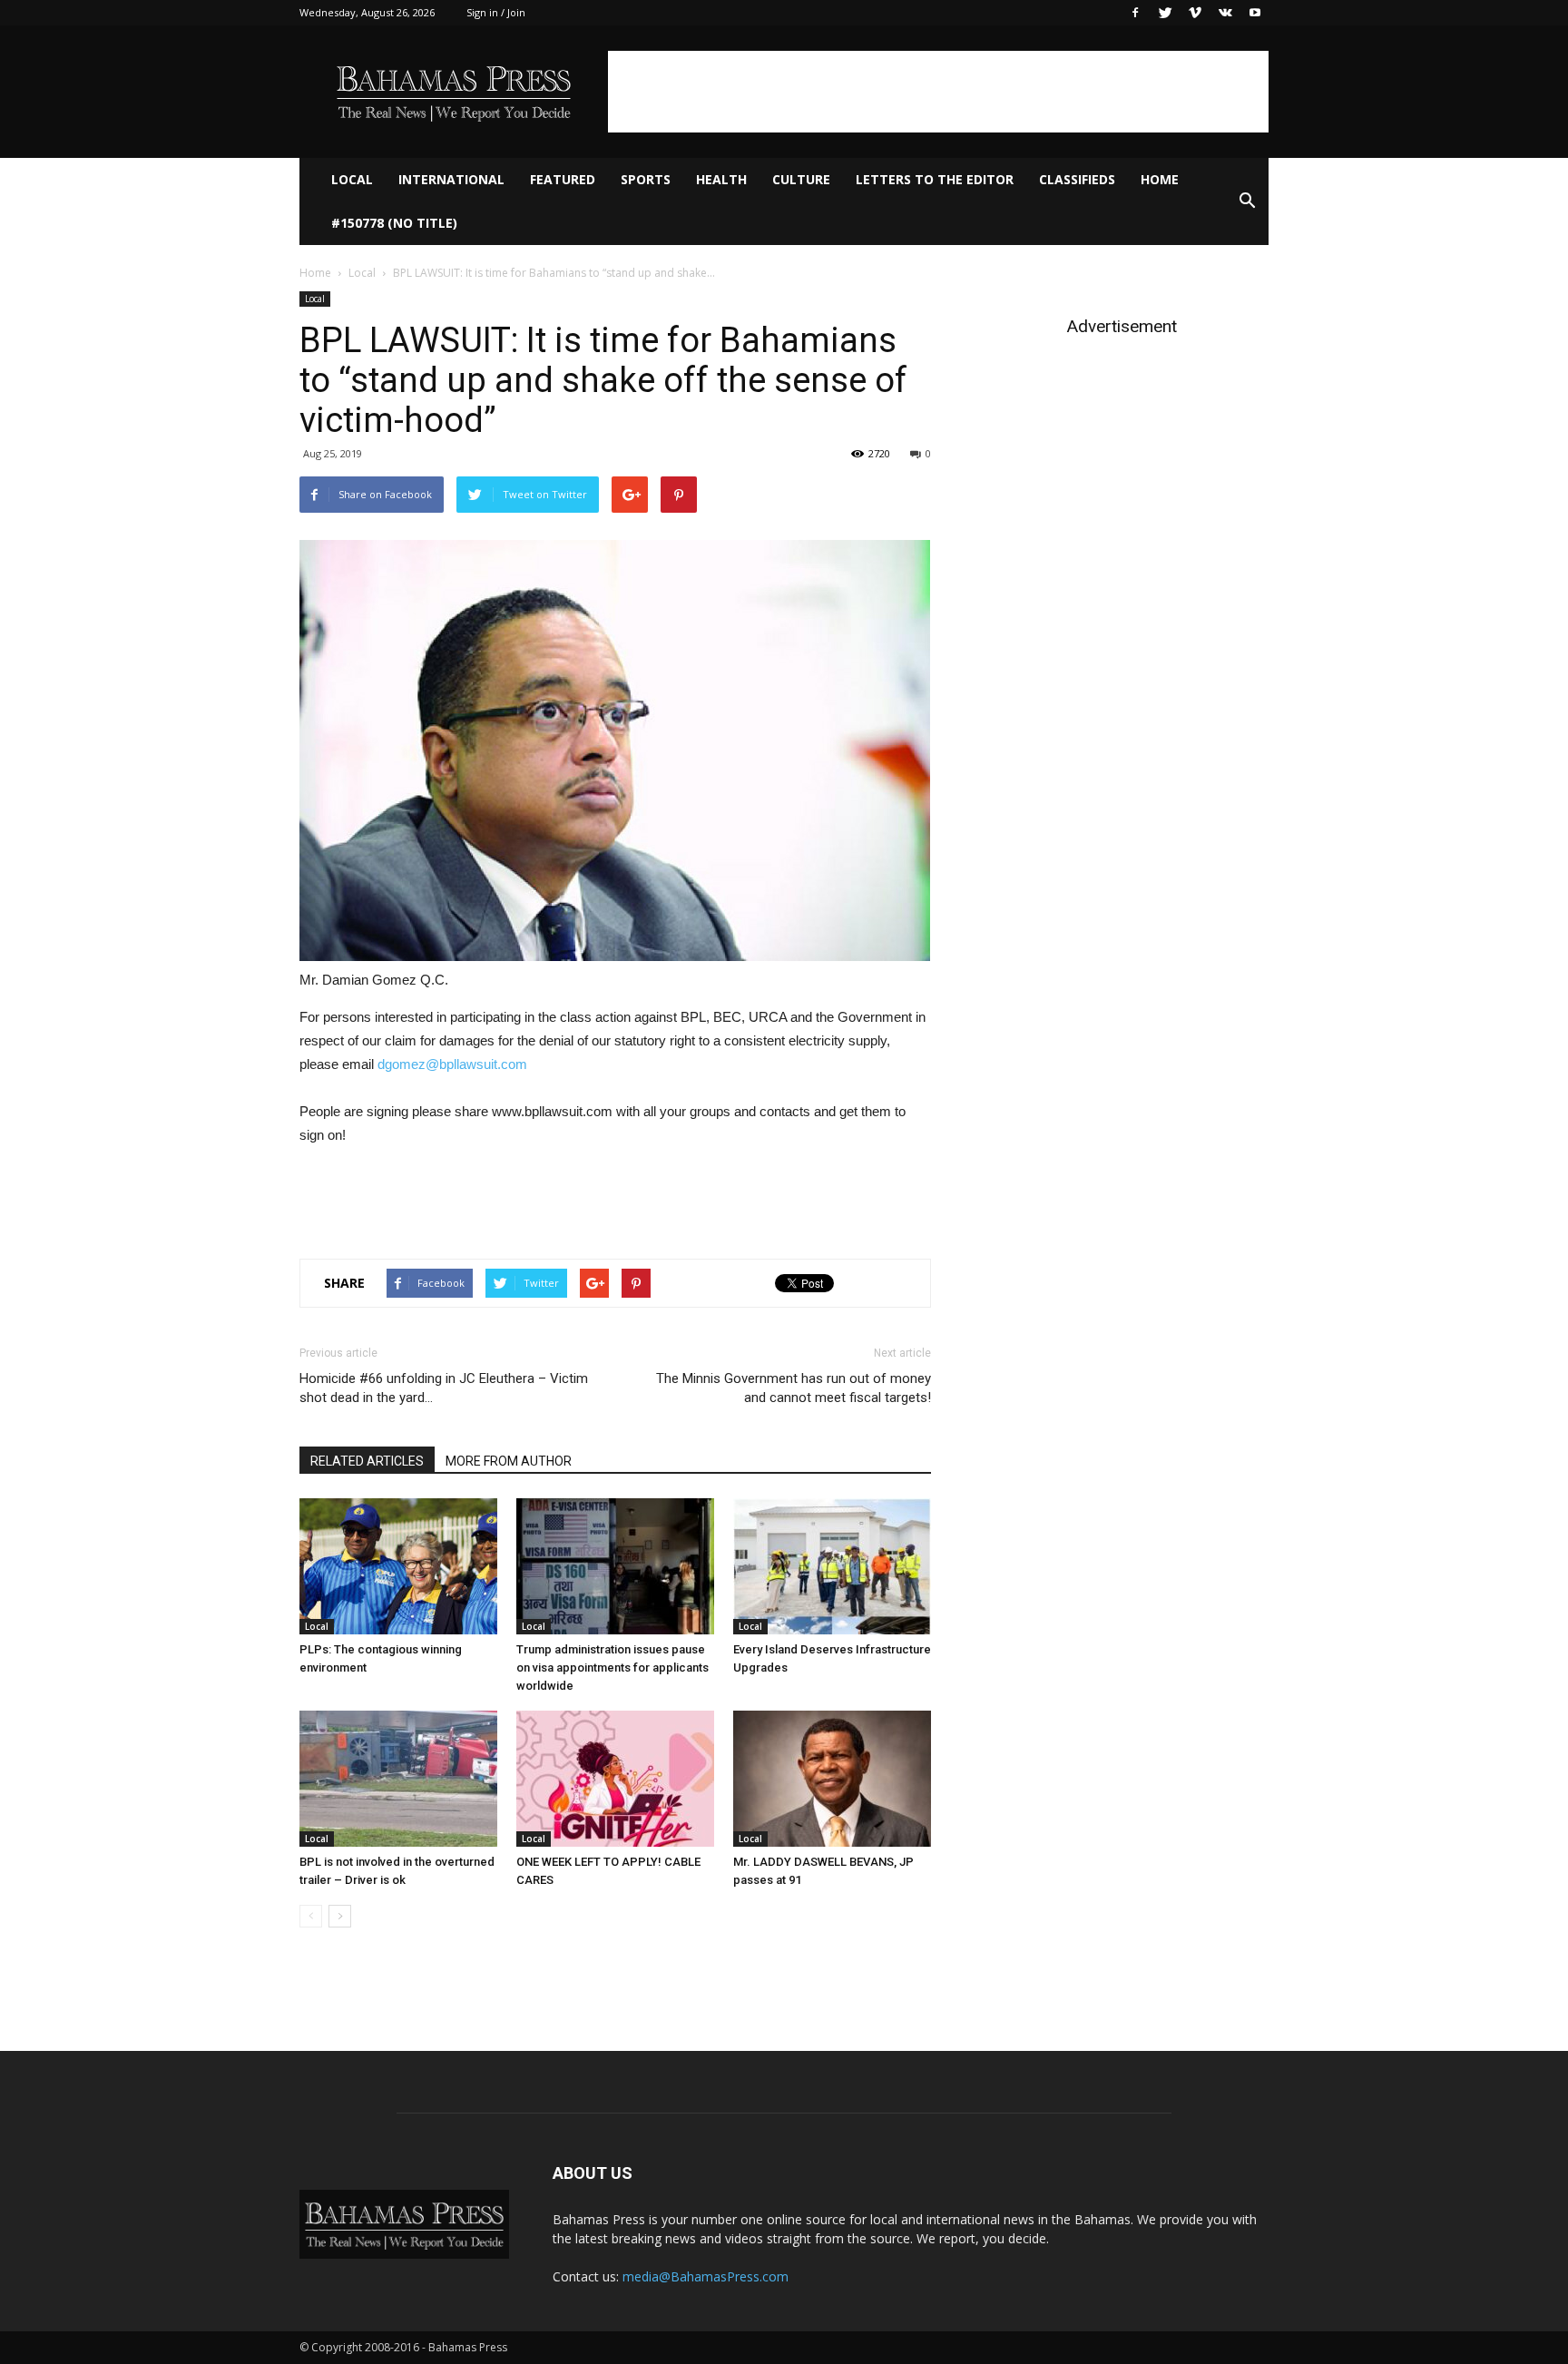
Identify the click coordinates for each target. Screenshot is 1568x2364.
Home (1160, 179)
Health (721, 179)
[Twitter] (1165, 13)
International (451, 179)
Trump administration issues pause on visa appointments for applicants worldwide (612, 1668)
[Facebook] (1135, 13)
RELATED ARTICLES (367, 1461)
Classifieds (1077, 179)
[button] (1247, 201)
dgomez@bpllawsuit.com (452, 1064)
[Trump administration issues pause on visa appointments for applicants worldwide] (615, 1566)
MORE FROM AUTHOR (509, 1461)
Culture (801, 179)
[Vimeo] (1195, 13)
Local (352, 179)
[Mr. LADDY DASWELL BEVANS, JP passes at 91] (832, 1779)
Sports (646, 179)
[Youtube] (1255, 13)
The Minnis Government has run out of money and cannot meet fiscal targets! (794, 1388)
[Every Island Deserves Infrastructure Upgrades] (832, 1566)
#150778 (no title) (394, 223)
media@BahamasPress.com (706, 2276)
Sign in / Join (496, 12)
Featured (563, 179)
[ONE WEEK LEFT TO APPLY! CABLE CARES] (615, 1779)
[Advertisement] (938, 92)
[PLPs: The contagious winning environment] (398, 1566)
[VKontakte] (1225, 13)
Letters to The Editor (935, 179)
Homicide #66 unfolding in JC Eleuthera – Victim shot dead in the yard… (444, 1388)
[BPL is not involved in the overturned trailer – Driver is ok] (398, 1779)
